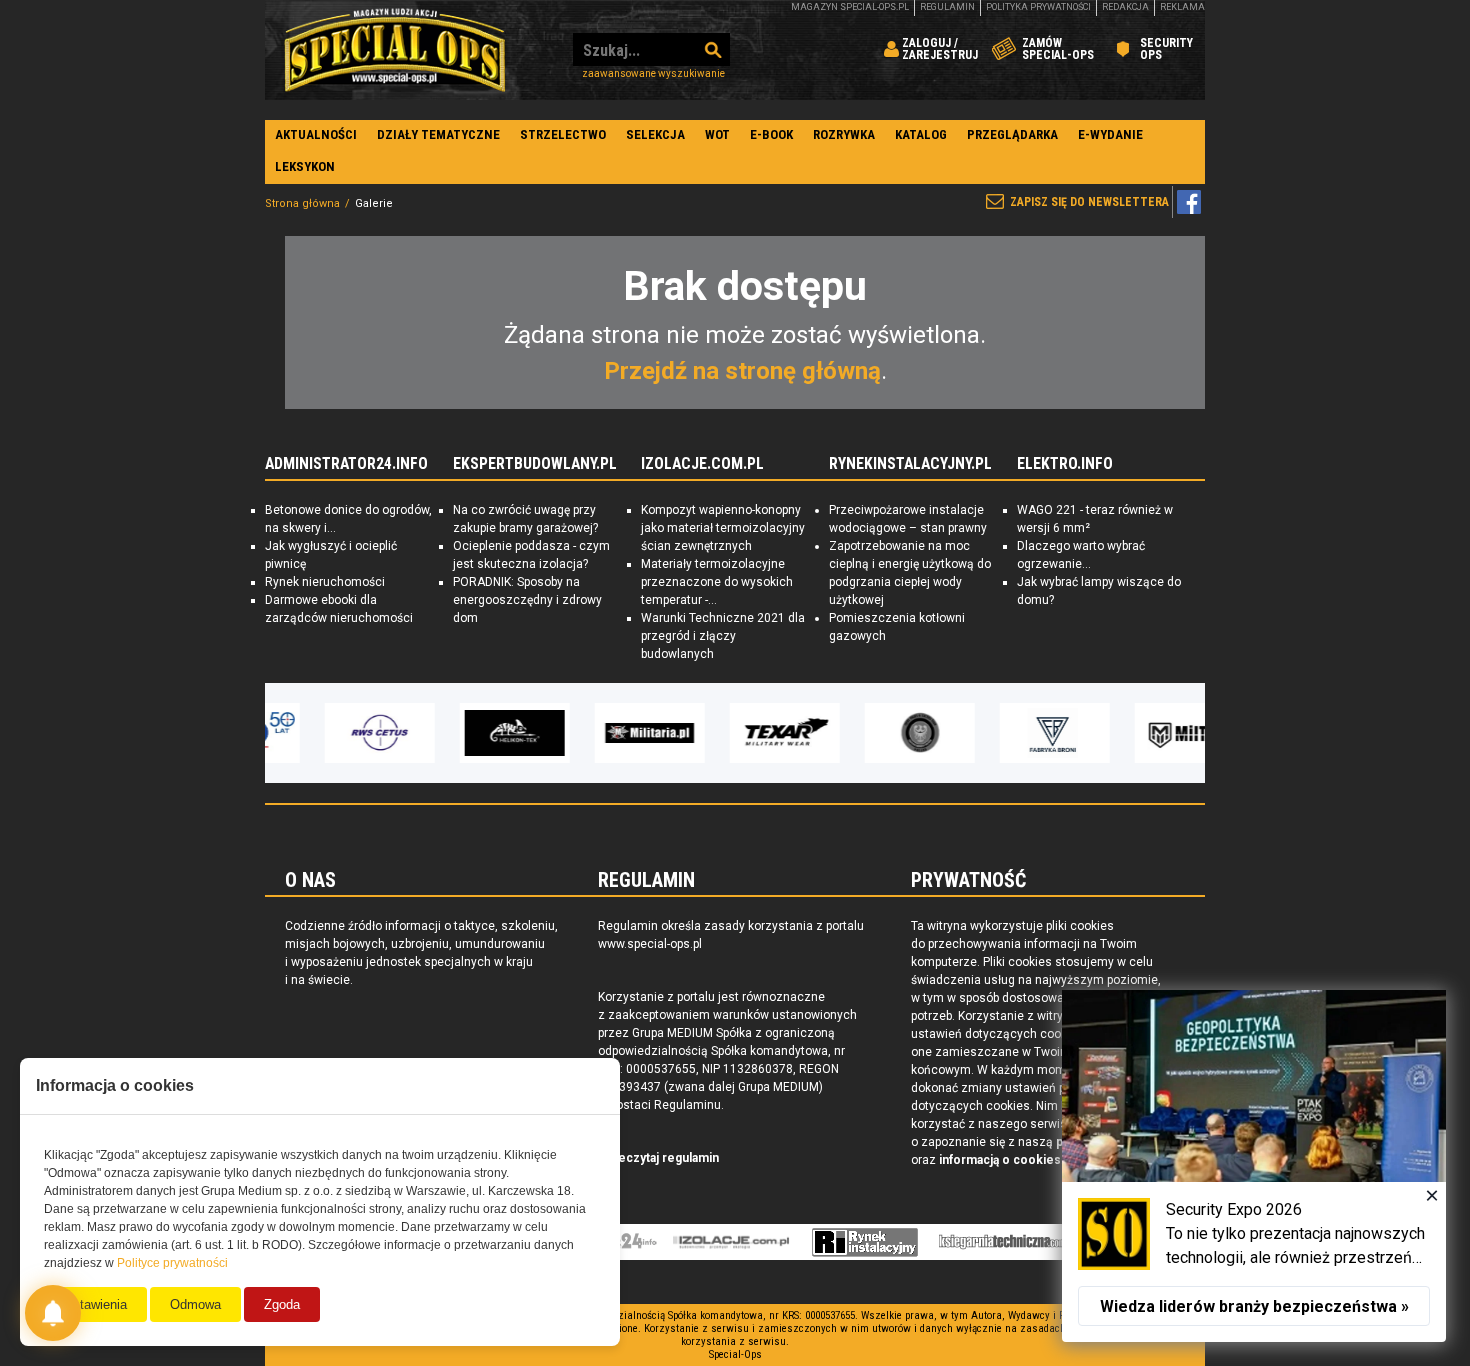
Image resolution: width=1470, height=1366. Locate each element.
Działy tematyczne (438, 134)
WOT (717, 134)
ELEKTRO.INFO (1065, 464)
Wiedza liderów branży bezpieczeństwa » (1254, 1306)
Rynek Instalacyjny (865, 1242)
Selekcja (655, 134)
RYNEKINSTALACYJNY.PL (910, 464)
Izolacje (731, 1242)
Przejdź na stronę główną (742, 371)
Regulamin (947, 7)
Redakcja (1125, 7)
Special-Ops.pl (395, 50)
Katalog (921, 134)
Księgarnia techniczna (1007, 1242)
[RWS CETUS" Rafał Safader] (330, 733)
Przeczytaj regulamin (658, 1158)
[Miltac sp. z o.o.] (1140, 733)
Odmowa (195, 1304)
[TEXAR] (735, 733)
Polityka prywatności (1038, 7)
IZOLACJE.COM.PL (702, 464)
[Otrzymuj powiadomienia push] (53, 1313)
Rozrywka (844, 134)
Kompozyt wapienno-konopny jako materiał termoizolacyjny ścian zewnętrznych (723, 528)
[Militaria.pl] (600, 733)
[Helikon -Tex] (465, 733)
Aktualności (316, 134)
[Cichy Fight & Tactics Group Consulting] (870, 733)
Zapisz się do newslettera (1089, 202)
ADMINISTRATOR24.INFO (346, 464)
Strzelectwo (563, 134)
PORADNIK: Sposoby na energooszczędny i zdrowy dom (527, 600)
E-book (771, 134)
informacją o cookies (1000, 1160)
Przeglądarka (1012, 134)
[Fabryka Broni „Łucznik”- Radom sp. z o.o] (1005, 733)
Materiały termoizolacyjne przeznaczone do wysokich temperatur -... (717, 582)
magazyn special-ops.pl (850, 7)
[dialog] (1254, 1166)
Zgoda (282, 1304)
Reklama (1182, 7)
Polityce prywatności (172, 1263)
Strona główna (302, 203)
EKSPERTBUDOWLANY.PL (535, 464)
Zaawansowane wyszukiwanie (653, 73)
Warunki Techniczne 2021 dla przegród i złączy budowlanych (723, 636)
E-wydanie (1110, 134)
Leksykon (305, 166)
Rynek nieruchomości (325, 582)
